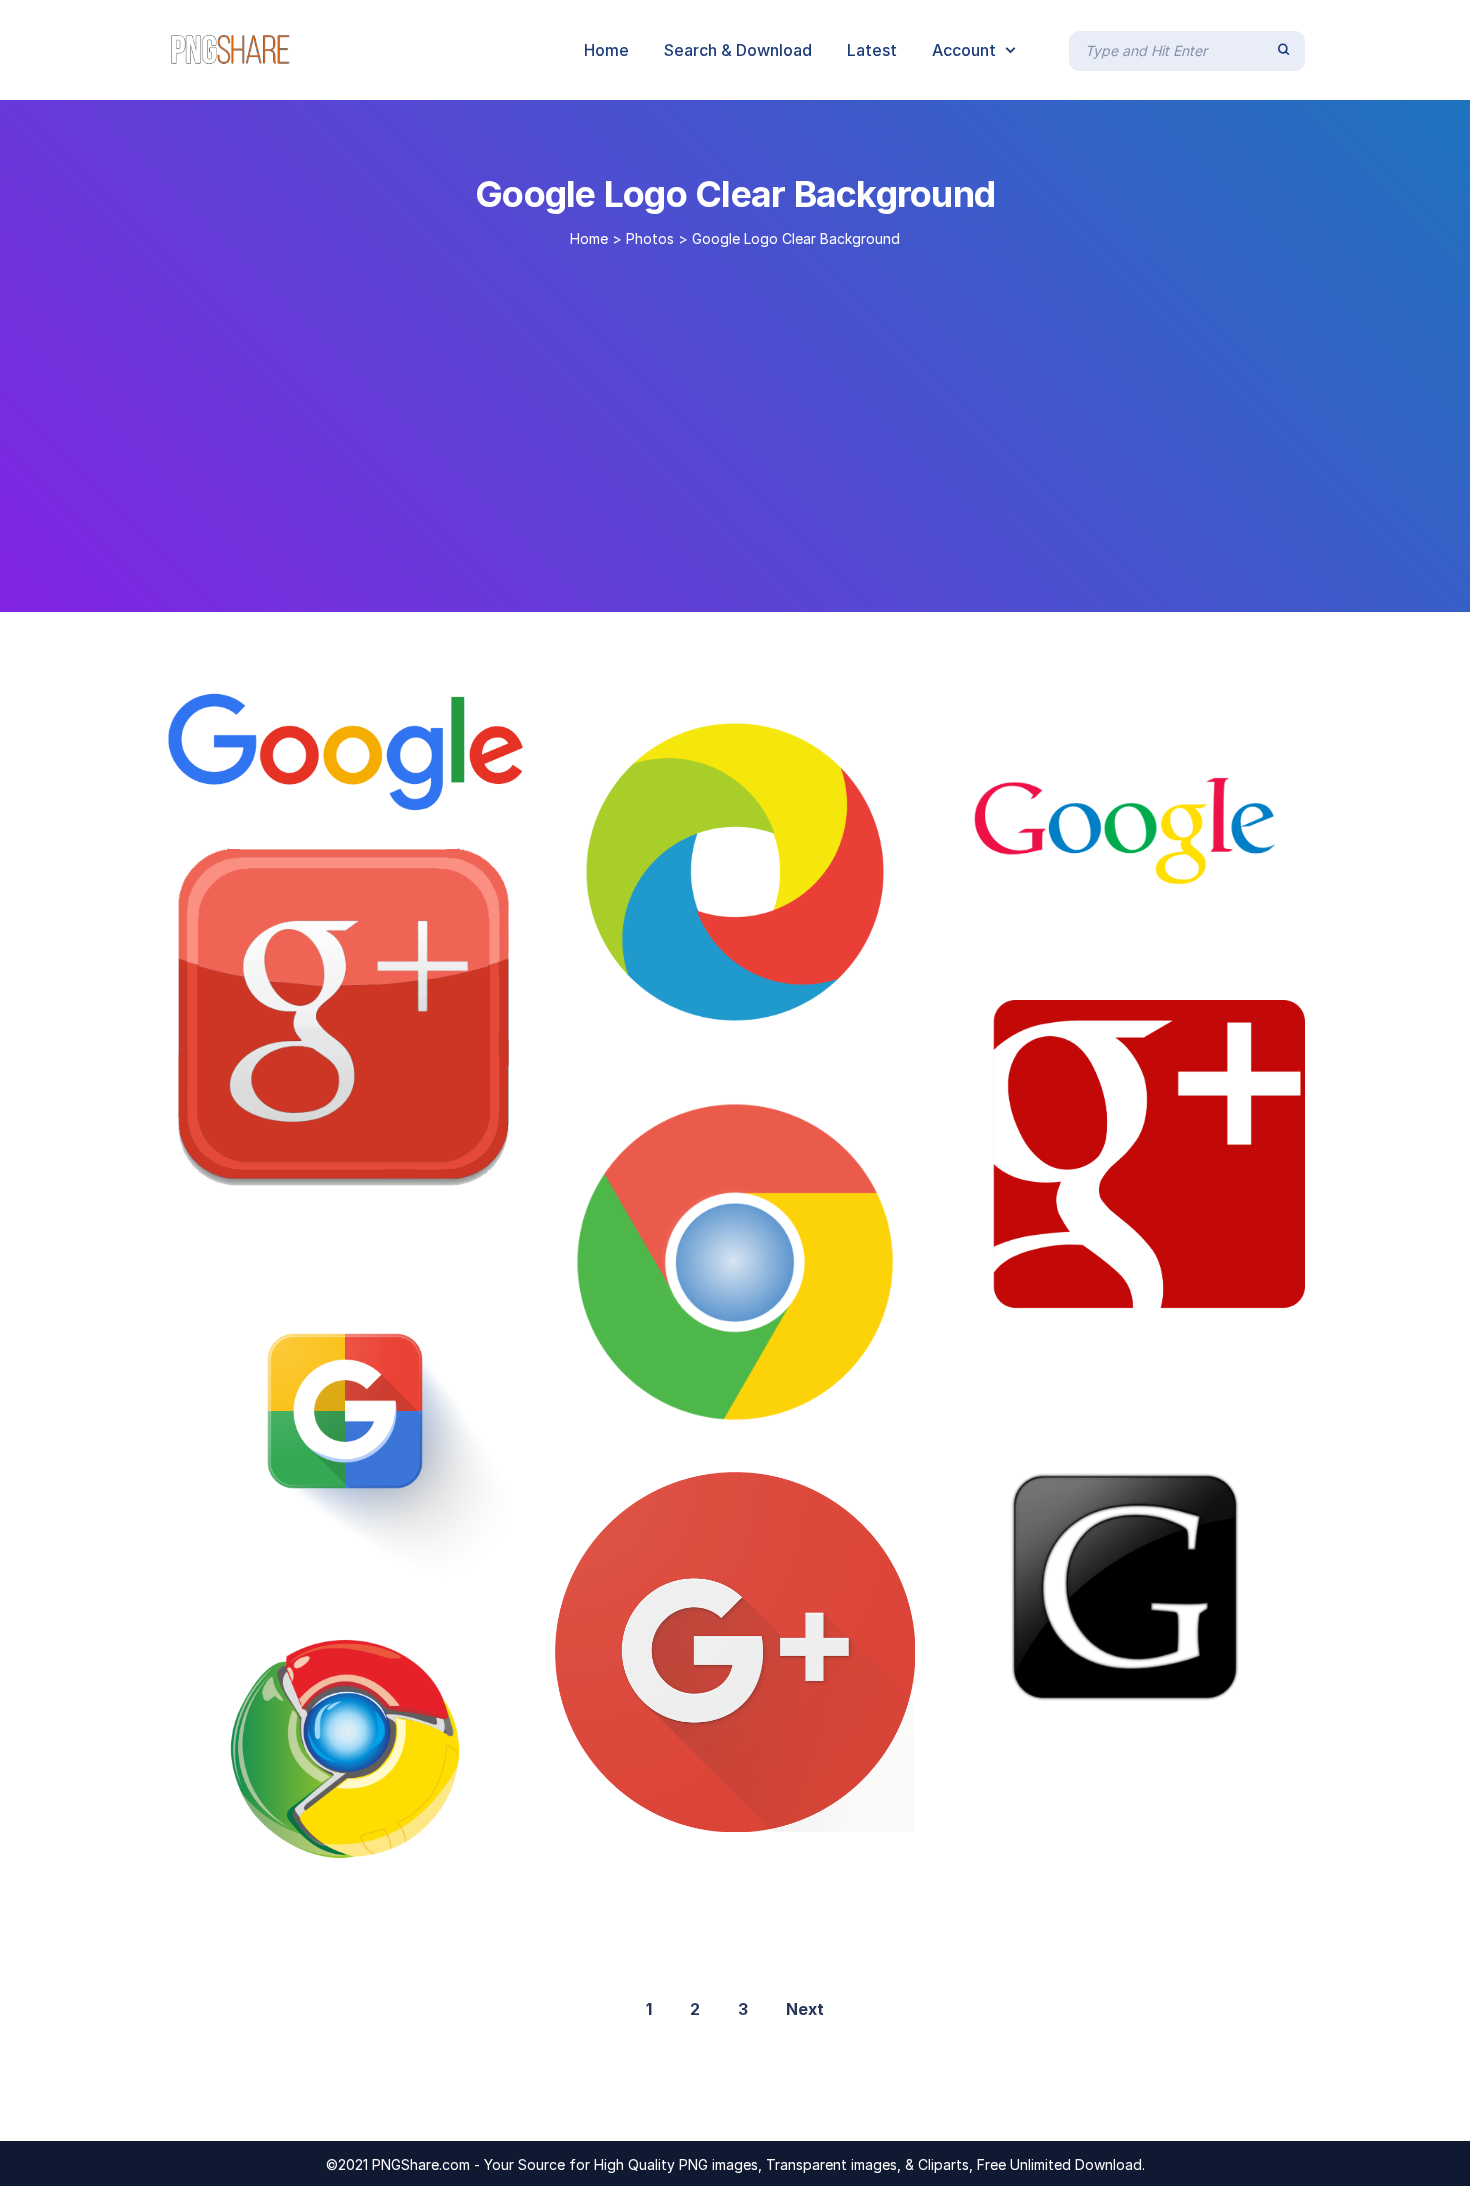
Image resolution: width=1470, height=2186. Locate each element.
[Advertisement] (735, 422)
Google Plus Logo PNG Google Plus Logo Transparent (446, 1180)
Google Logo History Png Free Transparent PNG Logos (439, 791)
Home (589, 238)
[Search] (1283, 50)
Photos (650, 238)
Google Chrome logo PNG (692, 1031)
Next (805, 2009)
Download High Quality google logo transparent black (1200, 1746)
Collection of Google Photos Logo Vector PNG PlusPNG (420, 1856)
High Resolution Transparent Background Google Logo (436, 1570)
